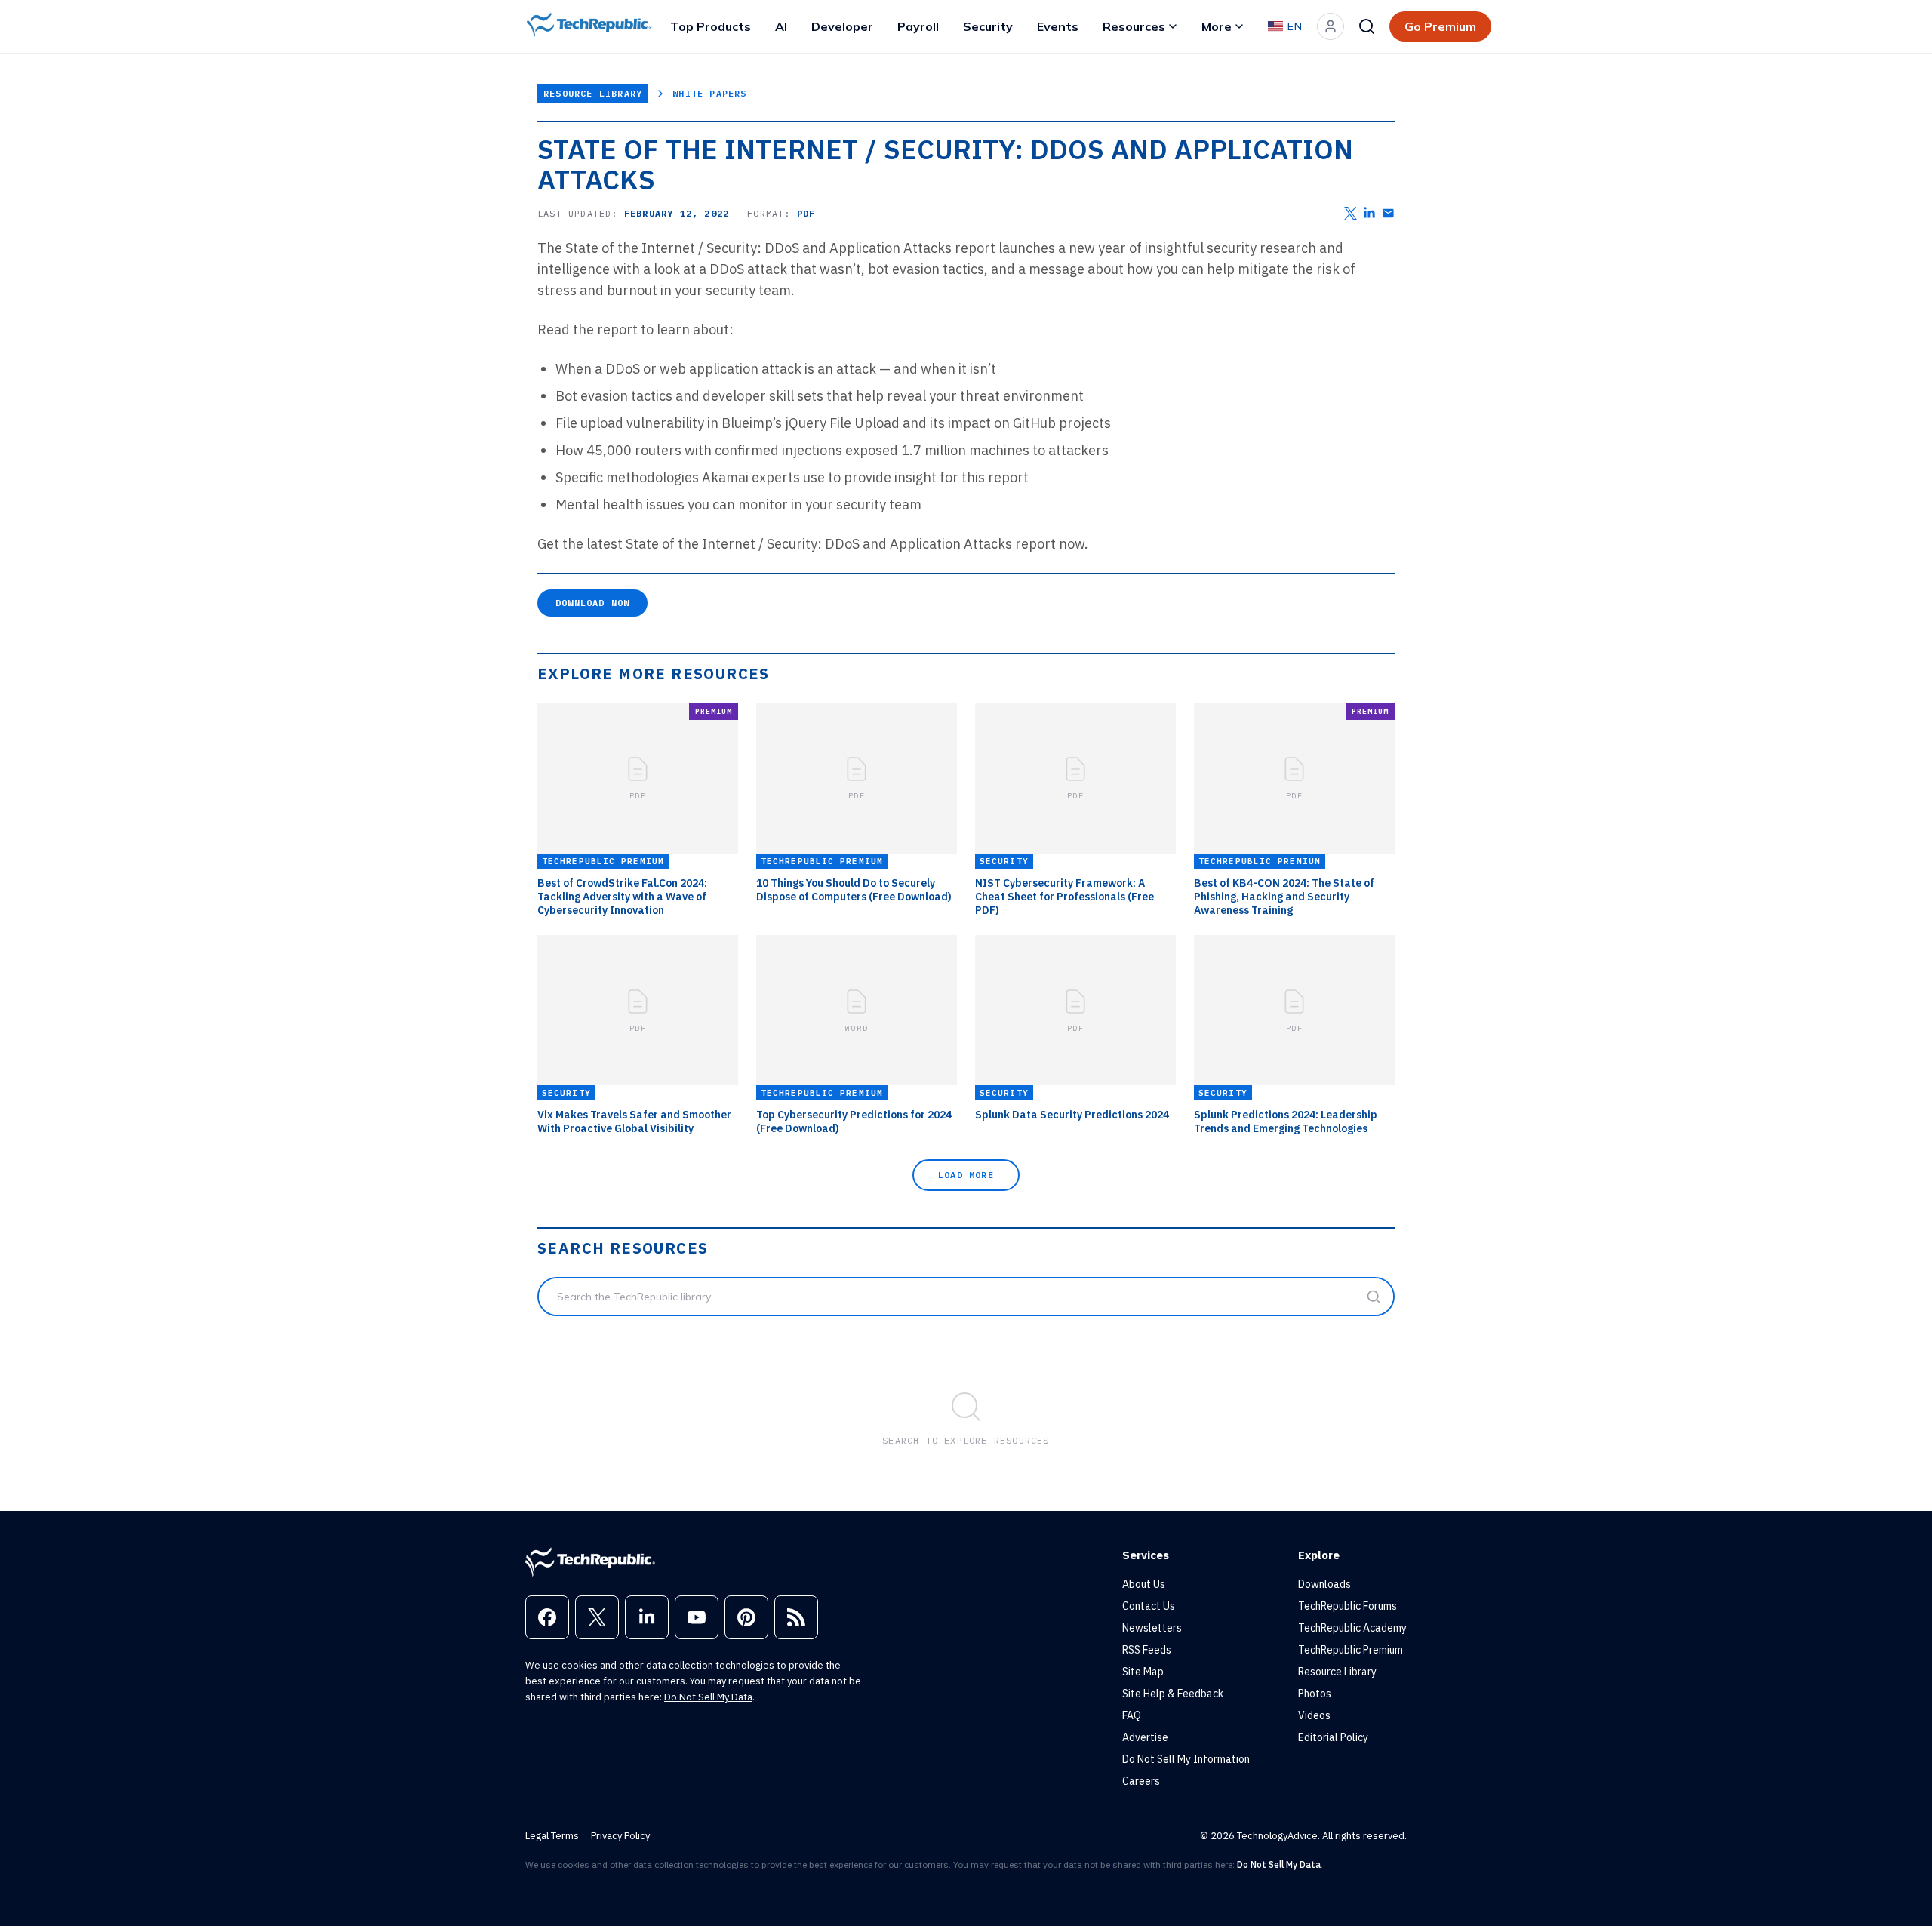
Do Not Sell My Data (708, 1697)
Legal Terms (552, 1836)
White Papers (709, 93)
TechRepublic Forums (1347, 1606)
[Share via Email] (1388, 213)
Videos (1314, 1715)
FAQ (1132, 1715)
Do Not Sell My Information (1186, 1759)
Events (1058, 26)
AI (781, 26)
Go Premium (1440, 26)
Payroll (918, 26)
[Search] (1367, 26)
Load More (966, 1175)
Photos (1315, 1694)
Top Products (711, 26)
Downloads (1324, 1584)
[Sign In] (1331, 26)
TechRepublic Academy (1352, 1628)
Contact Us (1149, 1606)
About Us (1144, 1584)
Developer (842, 26)
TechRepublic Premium (1351, 1650)
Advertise (1145, 1737)
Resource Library (593, 93)
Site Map (1143, 1672)
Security (988, 26)
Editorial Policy (1333, 1737)
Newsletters (1152, 1628)
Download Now (592, 603)
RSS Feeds (1147, 1650)
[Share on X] (1351, 213)
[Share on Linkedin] (1369, 213)
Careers (1141, 1781)
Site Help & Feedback (1173, 1694)
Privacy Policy (620, 1836)
